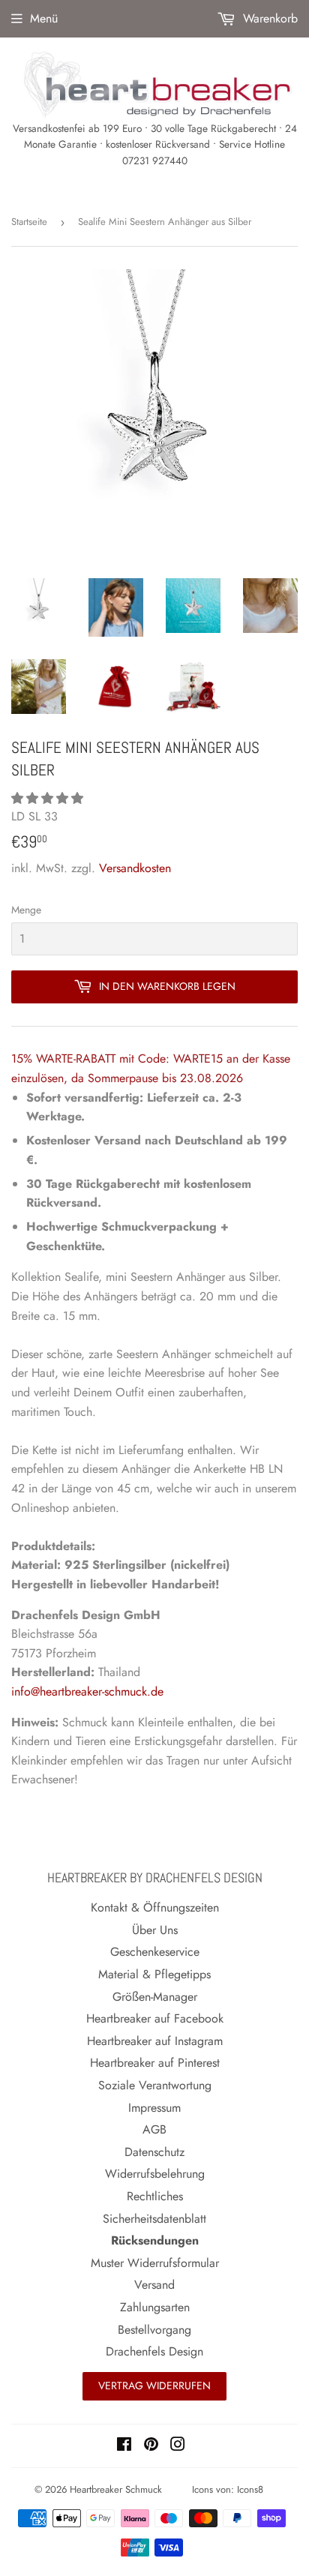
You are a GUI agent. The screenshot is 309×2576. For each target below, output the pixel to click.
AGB (154, 2129)
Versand (154, 2285)
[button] (49, 798)
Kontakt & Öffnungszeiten (155, 1907)
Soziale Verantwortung (155, 2085)
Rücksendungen (155, 2240)
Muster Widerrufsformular (155, 2263)
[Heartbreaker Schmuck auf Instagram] (178, 2446)
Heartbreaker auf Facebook (155, 2018)
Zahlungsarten (155, 2307)
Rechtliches (155, 2196)
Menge (26, 910)
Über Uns (155, 1930)
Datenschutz (154, 2152)
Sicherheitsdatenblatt (154, 2219)
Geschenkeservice (155, 1952)
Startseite (29, 222)
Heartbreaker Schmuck (116, 2489)
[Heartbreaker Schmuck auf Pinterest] (151, 2446)
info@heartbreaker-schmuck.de (87, 1691)
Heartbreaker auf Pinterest (155, 2063)
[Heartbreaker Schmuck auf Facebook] (124, 2446)
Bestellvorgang (154, 2330)
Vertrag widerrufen (154, 2386)
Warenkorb (268, 18)
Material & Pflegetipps (154, 1974)
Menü (44, 18)
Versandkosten (135, 868)
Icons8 (250, 2489)
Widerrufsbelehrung (155, 2174)
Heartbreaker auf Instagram (155, 2041)
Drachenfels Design (154, 2351)
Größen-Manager (155, 1997)
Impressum (154, 2108)
